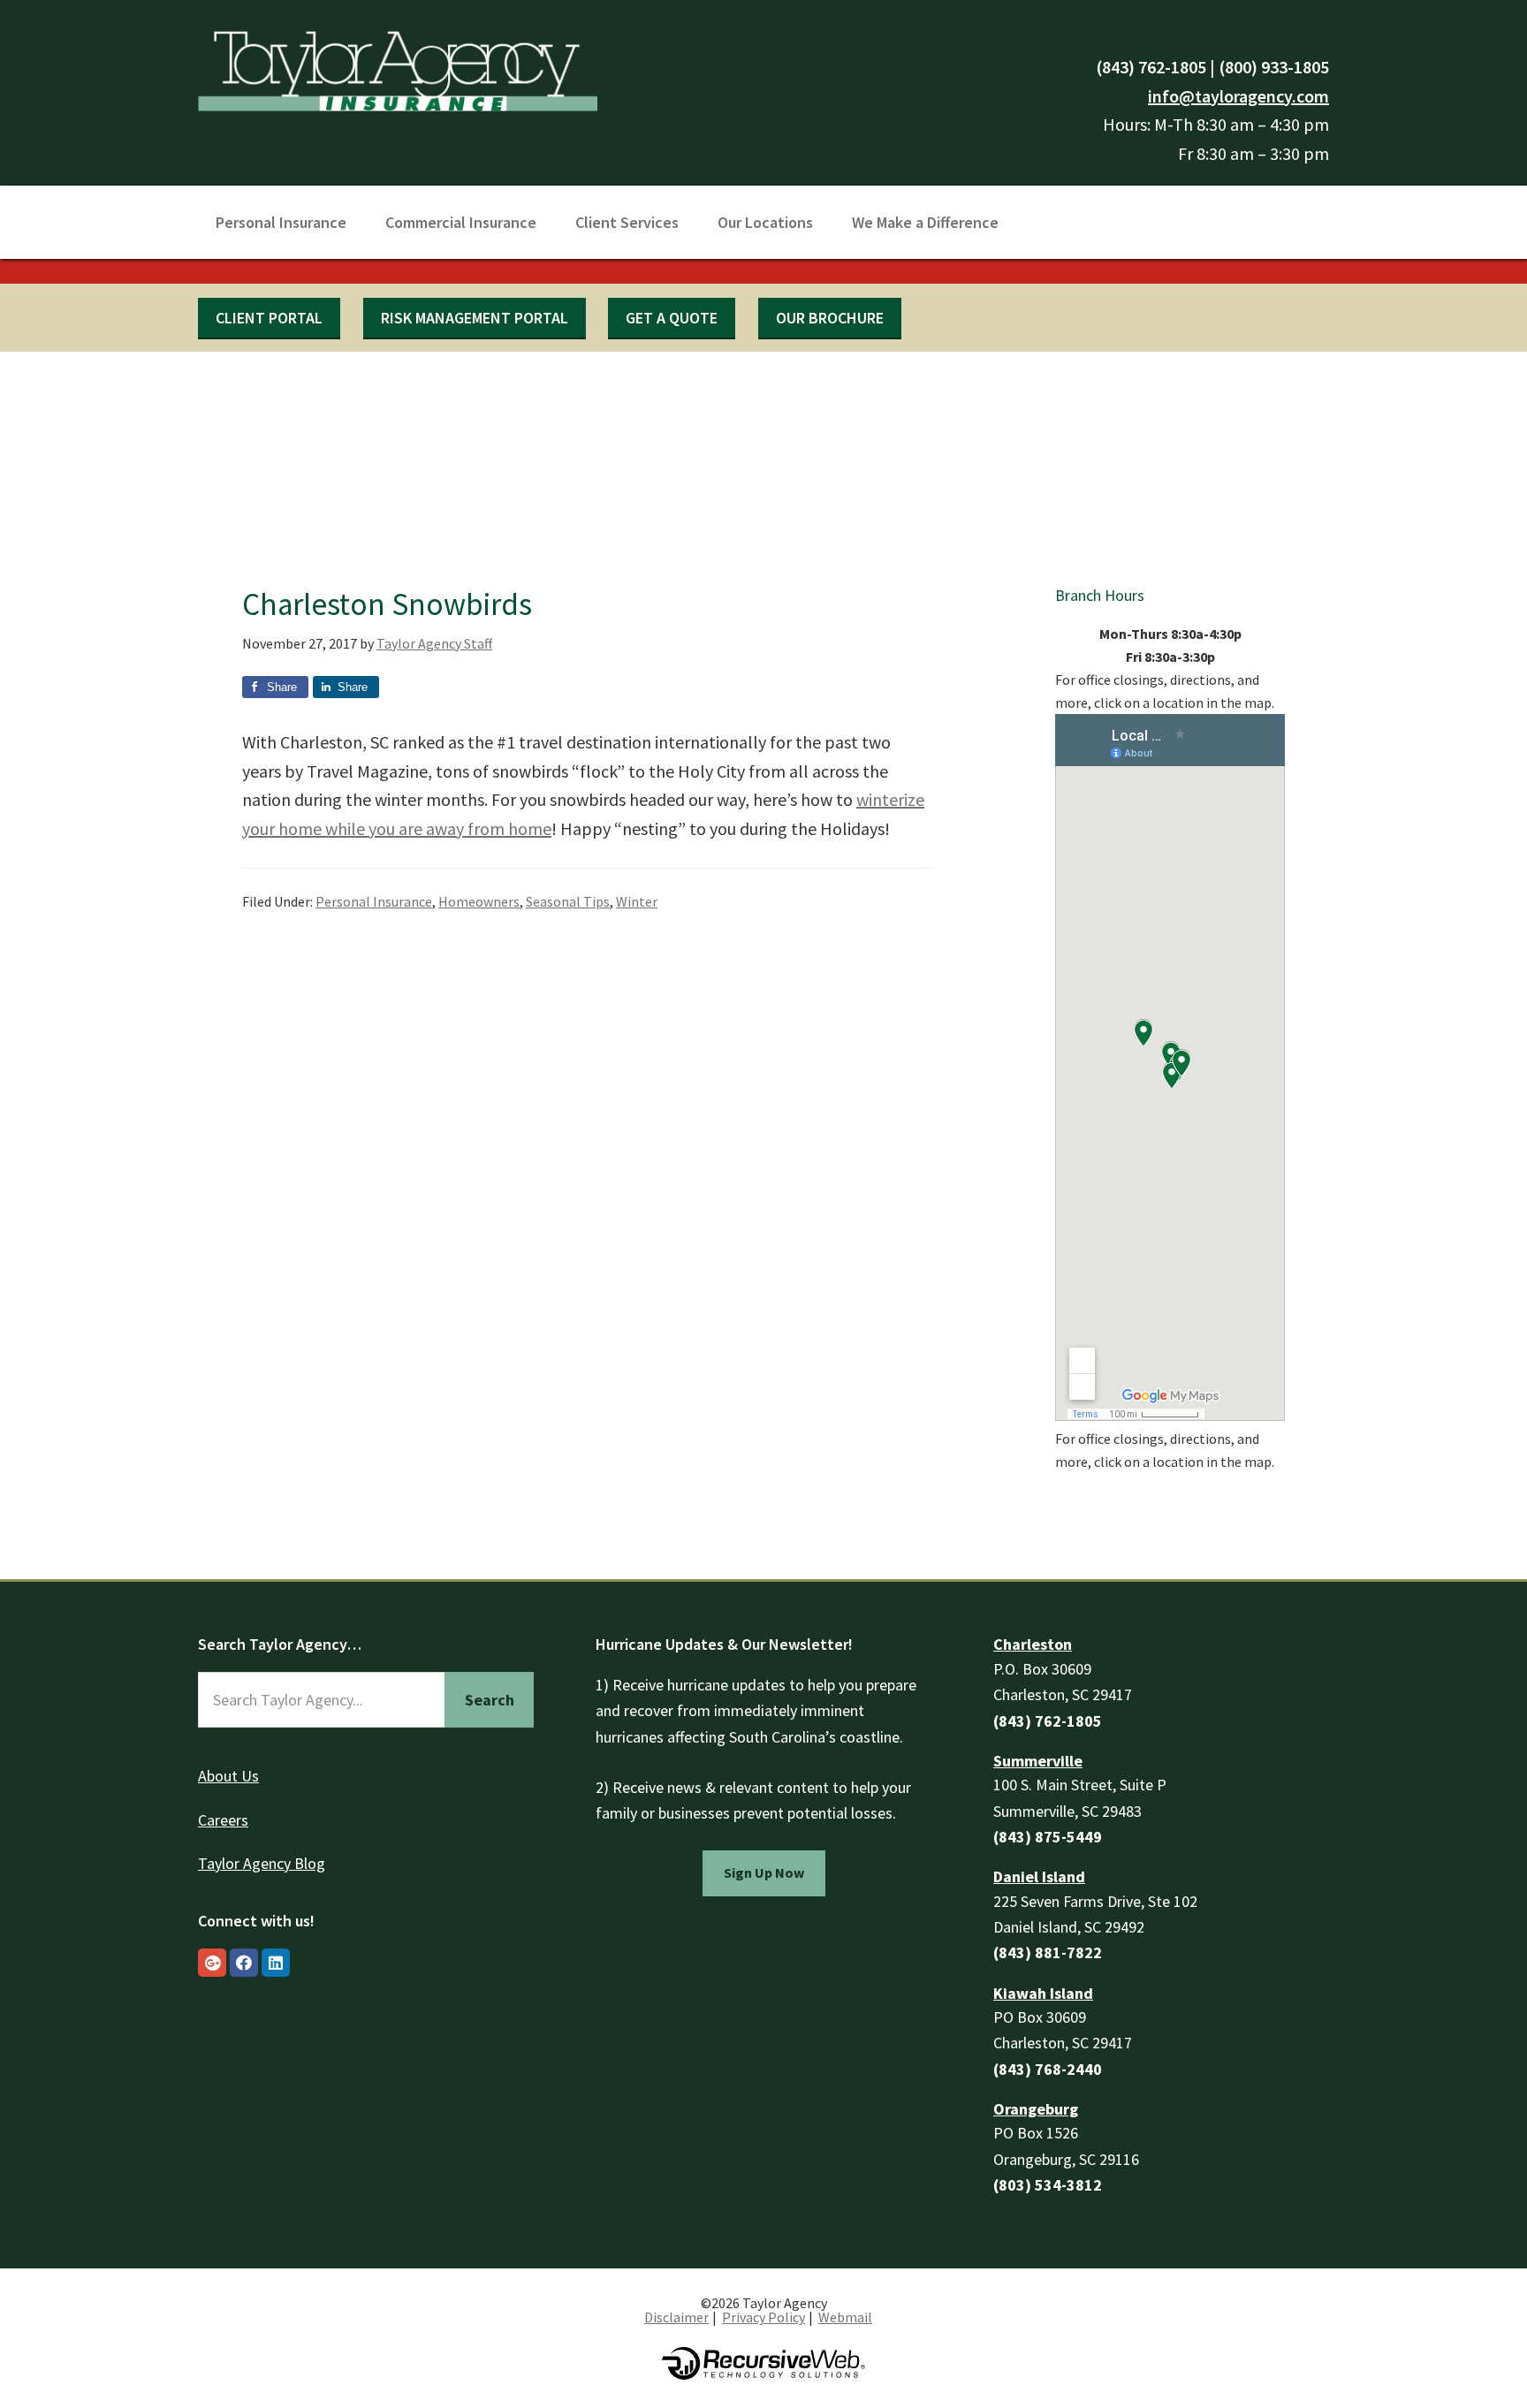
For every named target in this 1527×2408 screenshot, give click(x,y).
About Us (228, 1776)
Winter (637, 901)
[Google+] (212, 1963)
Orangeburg (1036, 2109)
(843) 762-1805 (1151, 67)
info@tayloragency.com (1238, 96)
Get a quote (672, 318)
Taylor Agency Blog (262, 1863)
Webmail (845, 2317)
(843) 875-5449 (1048, 1837)
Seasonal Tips (568, 901)
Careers (223, 1820)
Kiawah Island (1043, 1993)
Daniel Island (1039, 1876)
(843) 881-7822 (1048, 1952)
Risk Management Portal (475, 318)
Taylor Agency (398, 68)
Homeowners (479, 901)
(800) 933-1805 (1274, 67)
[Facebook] (244, 1963)
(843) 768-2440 (1048, 2069)
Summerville (1038, 1761)
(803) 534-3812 (1048, 2185)
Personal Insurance (374, 901)
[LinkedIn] (276, 1963)
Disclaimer (676, 2317)
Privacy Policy (763, 2317)
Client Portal (269, 318)
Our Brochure (830, 318)
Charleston (1033, 1644)
